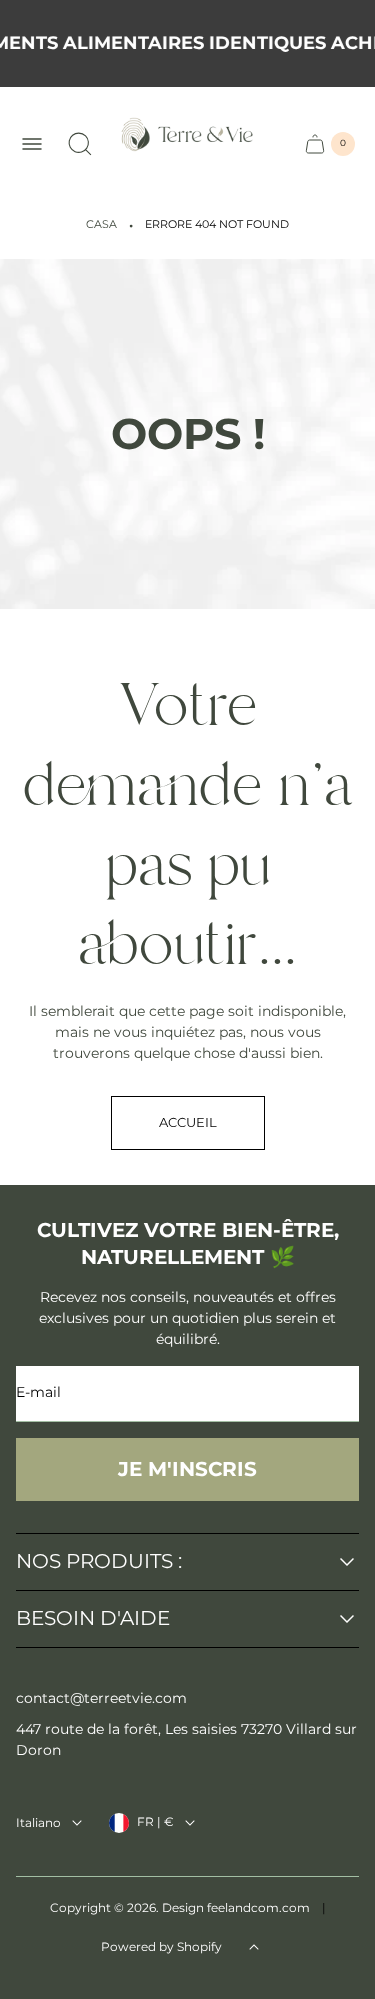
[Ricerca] (80, 144)
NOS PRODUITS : (99, 1562)
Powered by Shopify (161, 1946)
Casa (101, 224)
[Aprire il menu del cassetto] (32, 144)
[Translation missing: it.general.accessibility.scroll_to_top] (254, 1947)
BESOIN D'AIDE (93, 1619)
